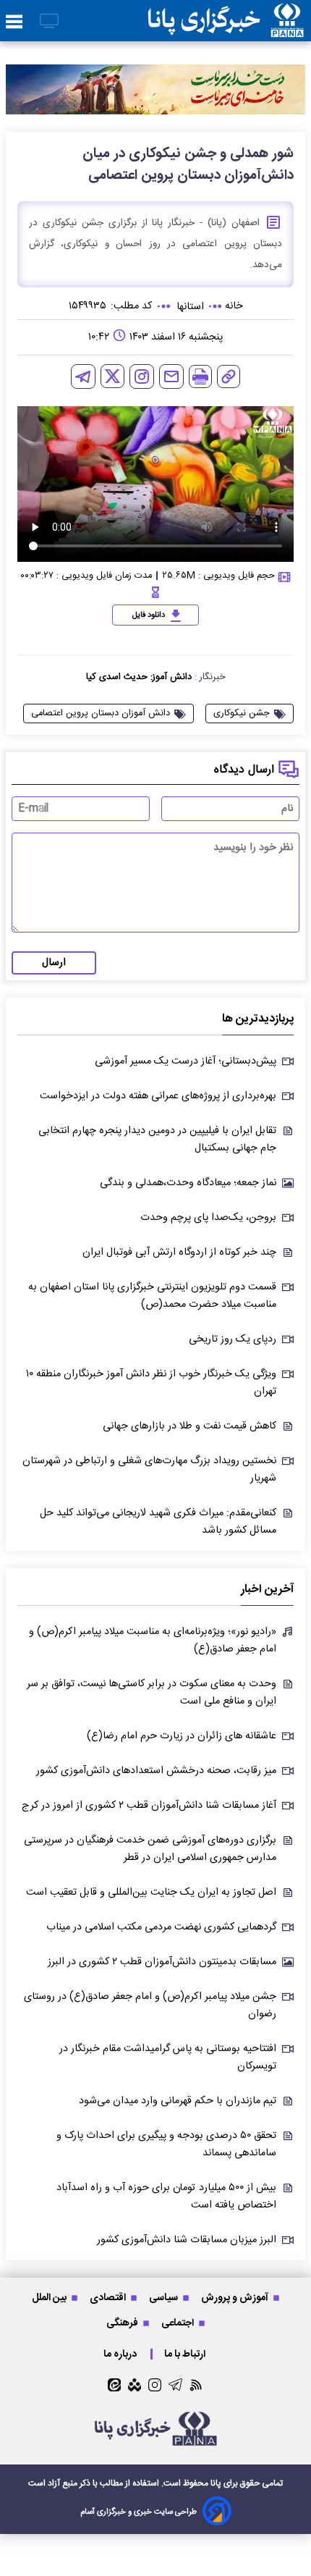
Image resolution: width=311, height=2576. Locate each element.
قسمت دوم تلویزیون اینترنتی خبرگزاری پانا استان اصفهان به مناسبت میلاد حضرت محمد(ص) (152, 1296)
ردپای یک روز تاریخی (233, 1339)
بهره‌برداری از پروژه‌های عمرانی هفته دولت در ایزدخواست (158, 1096)
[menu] (14, 22)
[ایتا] (114, 2385)
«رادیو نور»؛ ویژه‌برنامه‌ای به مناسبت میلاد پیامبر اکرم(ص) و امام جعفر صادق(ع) (153, 1641)
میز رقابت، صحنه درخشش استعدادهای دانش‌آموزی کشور (156, 1771)
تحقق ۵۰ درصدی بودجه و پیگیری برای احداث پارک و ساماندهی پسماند (166, 2144)
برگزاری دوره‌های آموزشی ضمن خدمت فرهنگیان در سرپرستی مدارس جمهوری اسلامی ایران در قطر (150, 1849)
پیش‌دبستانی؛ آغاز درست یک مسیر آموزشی (186, 1061)
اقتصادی (109, 2298)
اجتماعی (179, 2323)
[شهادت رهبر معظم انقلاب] (155, 89)
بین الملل (50, 2298)
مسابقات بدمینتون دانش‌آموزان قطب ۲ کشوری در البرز (162, 1962)
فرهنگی (123, 2323)
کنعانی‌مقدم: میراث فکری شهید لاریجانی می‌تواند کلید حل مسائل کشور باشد (158, 1522)
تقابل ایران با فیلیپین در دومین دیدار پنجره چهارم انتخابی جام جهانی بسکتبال (157, 1140)
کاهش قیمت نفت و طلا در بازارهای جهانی (189, 1426)
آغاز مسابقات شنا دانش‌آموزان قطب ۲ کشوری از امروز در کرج (149, 1806)
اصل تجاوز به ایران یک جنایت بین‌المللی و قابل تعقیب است (151, 1893)
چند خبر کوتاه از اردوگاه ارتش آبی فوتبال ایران (179, 1253)
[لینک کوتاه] (229, 376)
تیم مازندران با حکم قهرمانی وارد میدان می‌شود (178, 2101)
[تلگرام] (83, 376)
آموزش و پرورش (236, 2298)
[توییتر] (112, 376)
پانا (216, 2483)
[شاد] (135, 2385)
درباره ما (121, 2354)
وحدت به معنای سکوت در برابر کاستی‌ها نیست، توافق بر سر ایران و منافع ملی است (152, 1693)
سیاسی (165, 2298)
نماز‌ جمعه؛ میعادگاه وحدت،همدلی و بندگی (188, 1183)
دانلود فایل (149, 615)
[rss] (196, 2385)
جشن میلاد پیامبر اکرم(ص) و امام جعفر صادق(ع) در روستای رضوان (150, 2005)
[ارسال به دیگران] (171, 376)
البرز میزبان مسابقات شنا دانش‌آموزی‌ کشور (187, 2240)
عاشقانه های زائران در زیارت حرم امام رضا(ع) (182, 1736)
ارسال (54, 963)
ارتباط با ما (186, 2354)
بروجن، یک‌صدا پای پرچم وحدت (208, 1218)
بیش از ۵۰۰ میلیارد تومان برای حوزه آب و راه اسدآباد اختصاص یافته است (166, 2197)
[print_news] (200, 376)
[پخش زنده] (49, 22)
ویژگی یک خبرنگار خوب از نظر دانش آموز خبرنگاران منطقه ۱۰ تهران (151, 1383)
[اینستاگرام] (142, 376)
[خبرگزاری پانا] (226, 21)
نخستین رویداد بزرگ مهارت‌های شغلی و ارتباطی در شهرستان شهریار (149, 1470)
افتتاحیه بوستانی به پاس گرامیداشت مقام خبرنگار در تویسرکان (168, 2058)
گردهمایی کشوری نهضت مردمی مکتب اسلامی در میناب (161, 1927)
